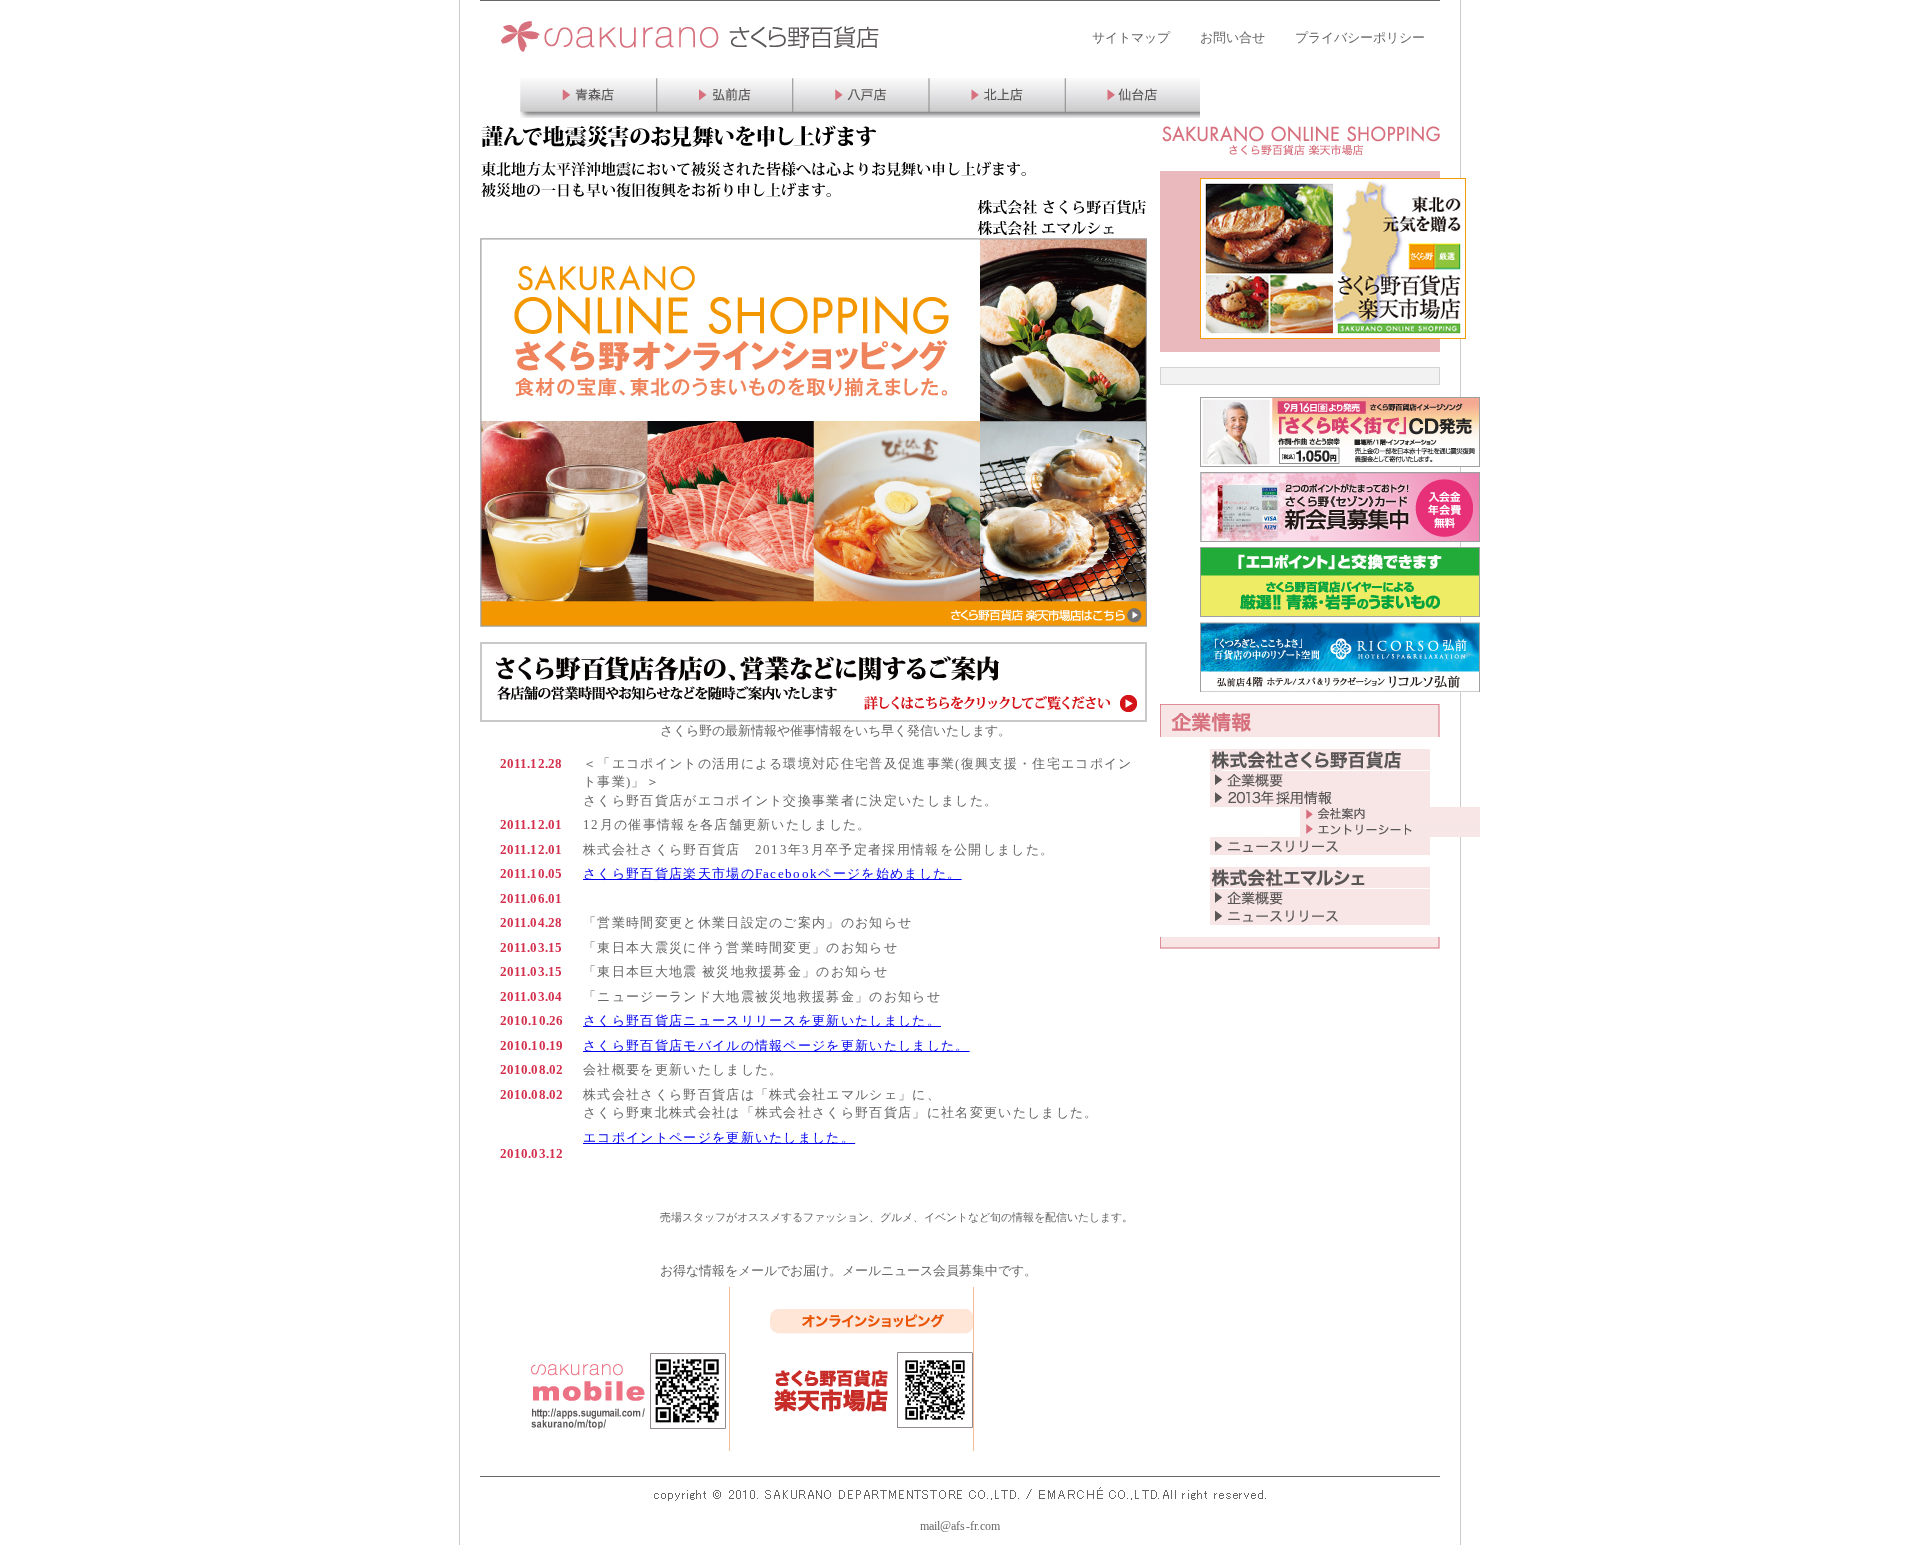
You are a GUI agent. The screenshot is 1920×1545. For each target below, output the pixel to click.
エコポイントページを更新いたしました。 (719, 1137)
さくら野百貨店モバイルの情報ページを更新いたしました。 (776, 1045)
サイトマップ (1131, 37)
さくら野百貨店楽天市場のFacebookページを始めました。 (772, 873)
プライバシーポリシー (1360, 37)
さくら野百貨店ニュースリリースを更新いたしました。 (762, 1020)
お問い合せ (1232, 37)
